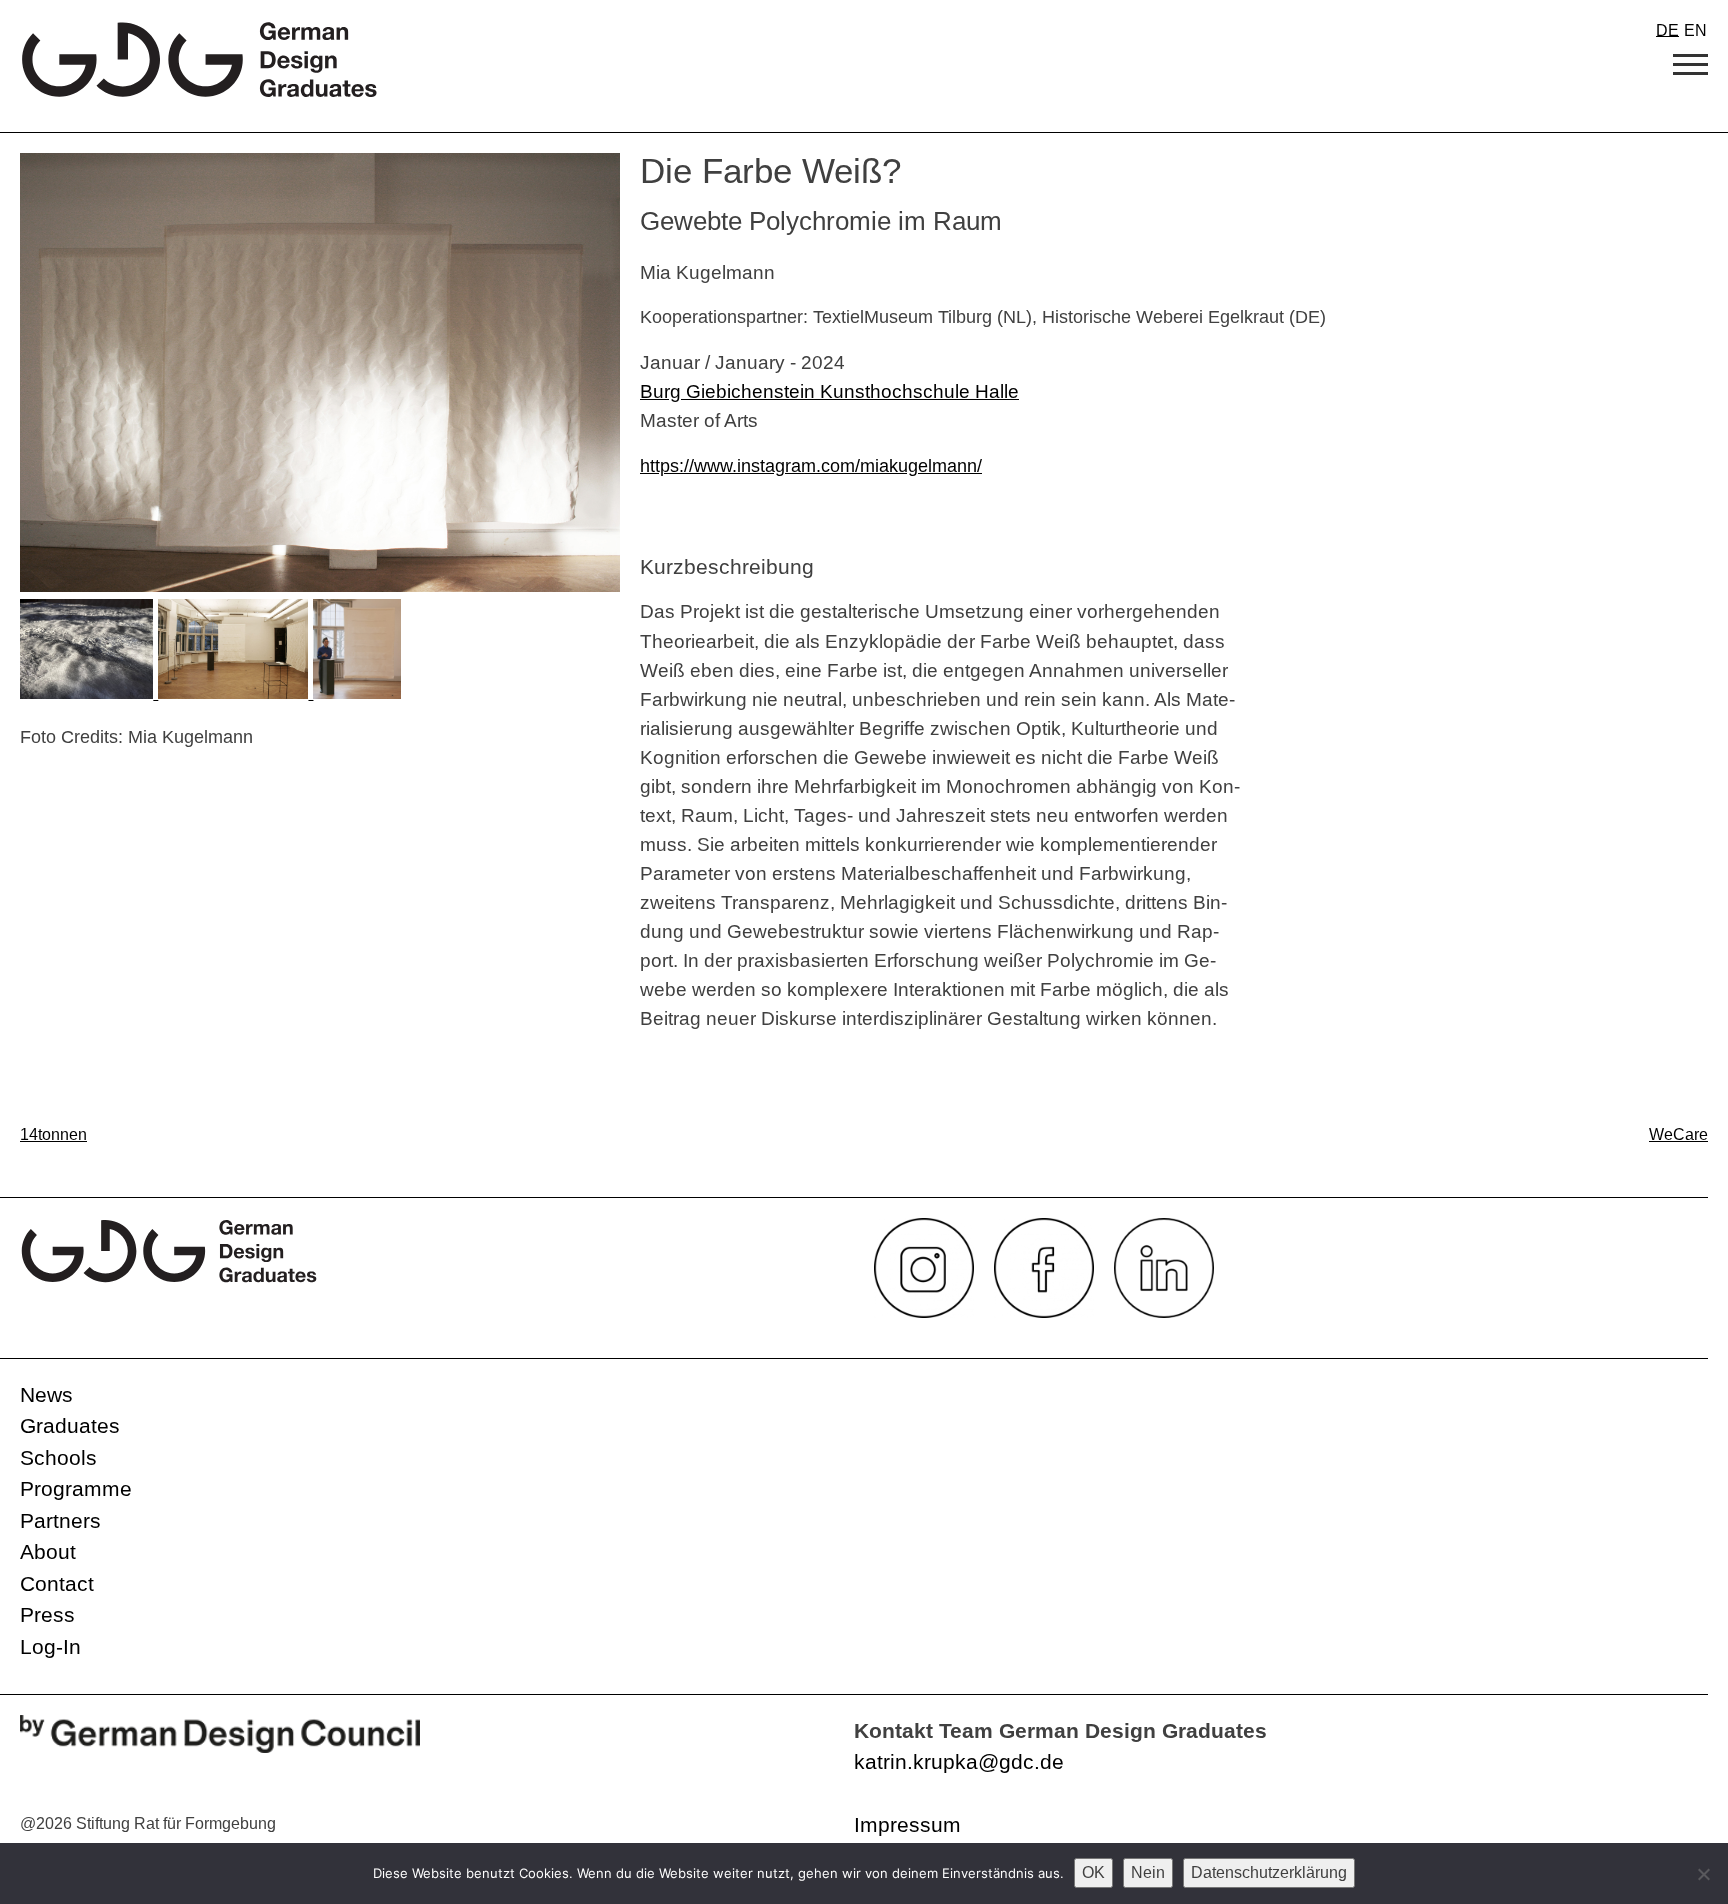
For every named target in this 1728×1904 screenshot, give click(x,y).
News (46, 1394)
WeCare (1678, 1134)
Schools (58, 1457)
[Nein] (1703, 1874)
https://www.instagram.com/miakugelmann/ (811, 466)
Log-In (50, 1646)
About (48, 1551)
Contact (57, 1583)
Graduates (70, 1425)
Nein (1148, 1872)
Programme (76, 1488)
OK (1093, 1872)
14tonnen (53, 1134)
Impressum (907, 1824)
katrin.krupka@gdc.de (959, 1761)
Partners (60, 1520)
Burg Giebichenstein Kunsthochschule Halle (829, 391)
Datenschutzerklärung (1269, 1872)
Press (47, 1614)
